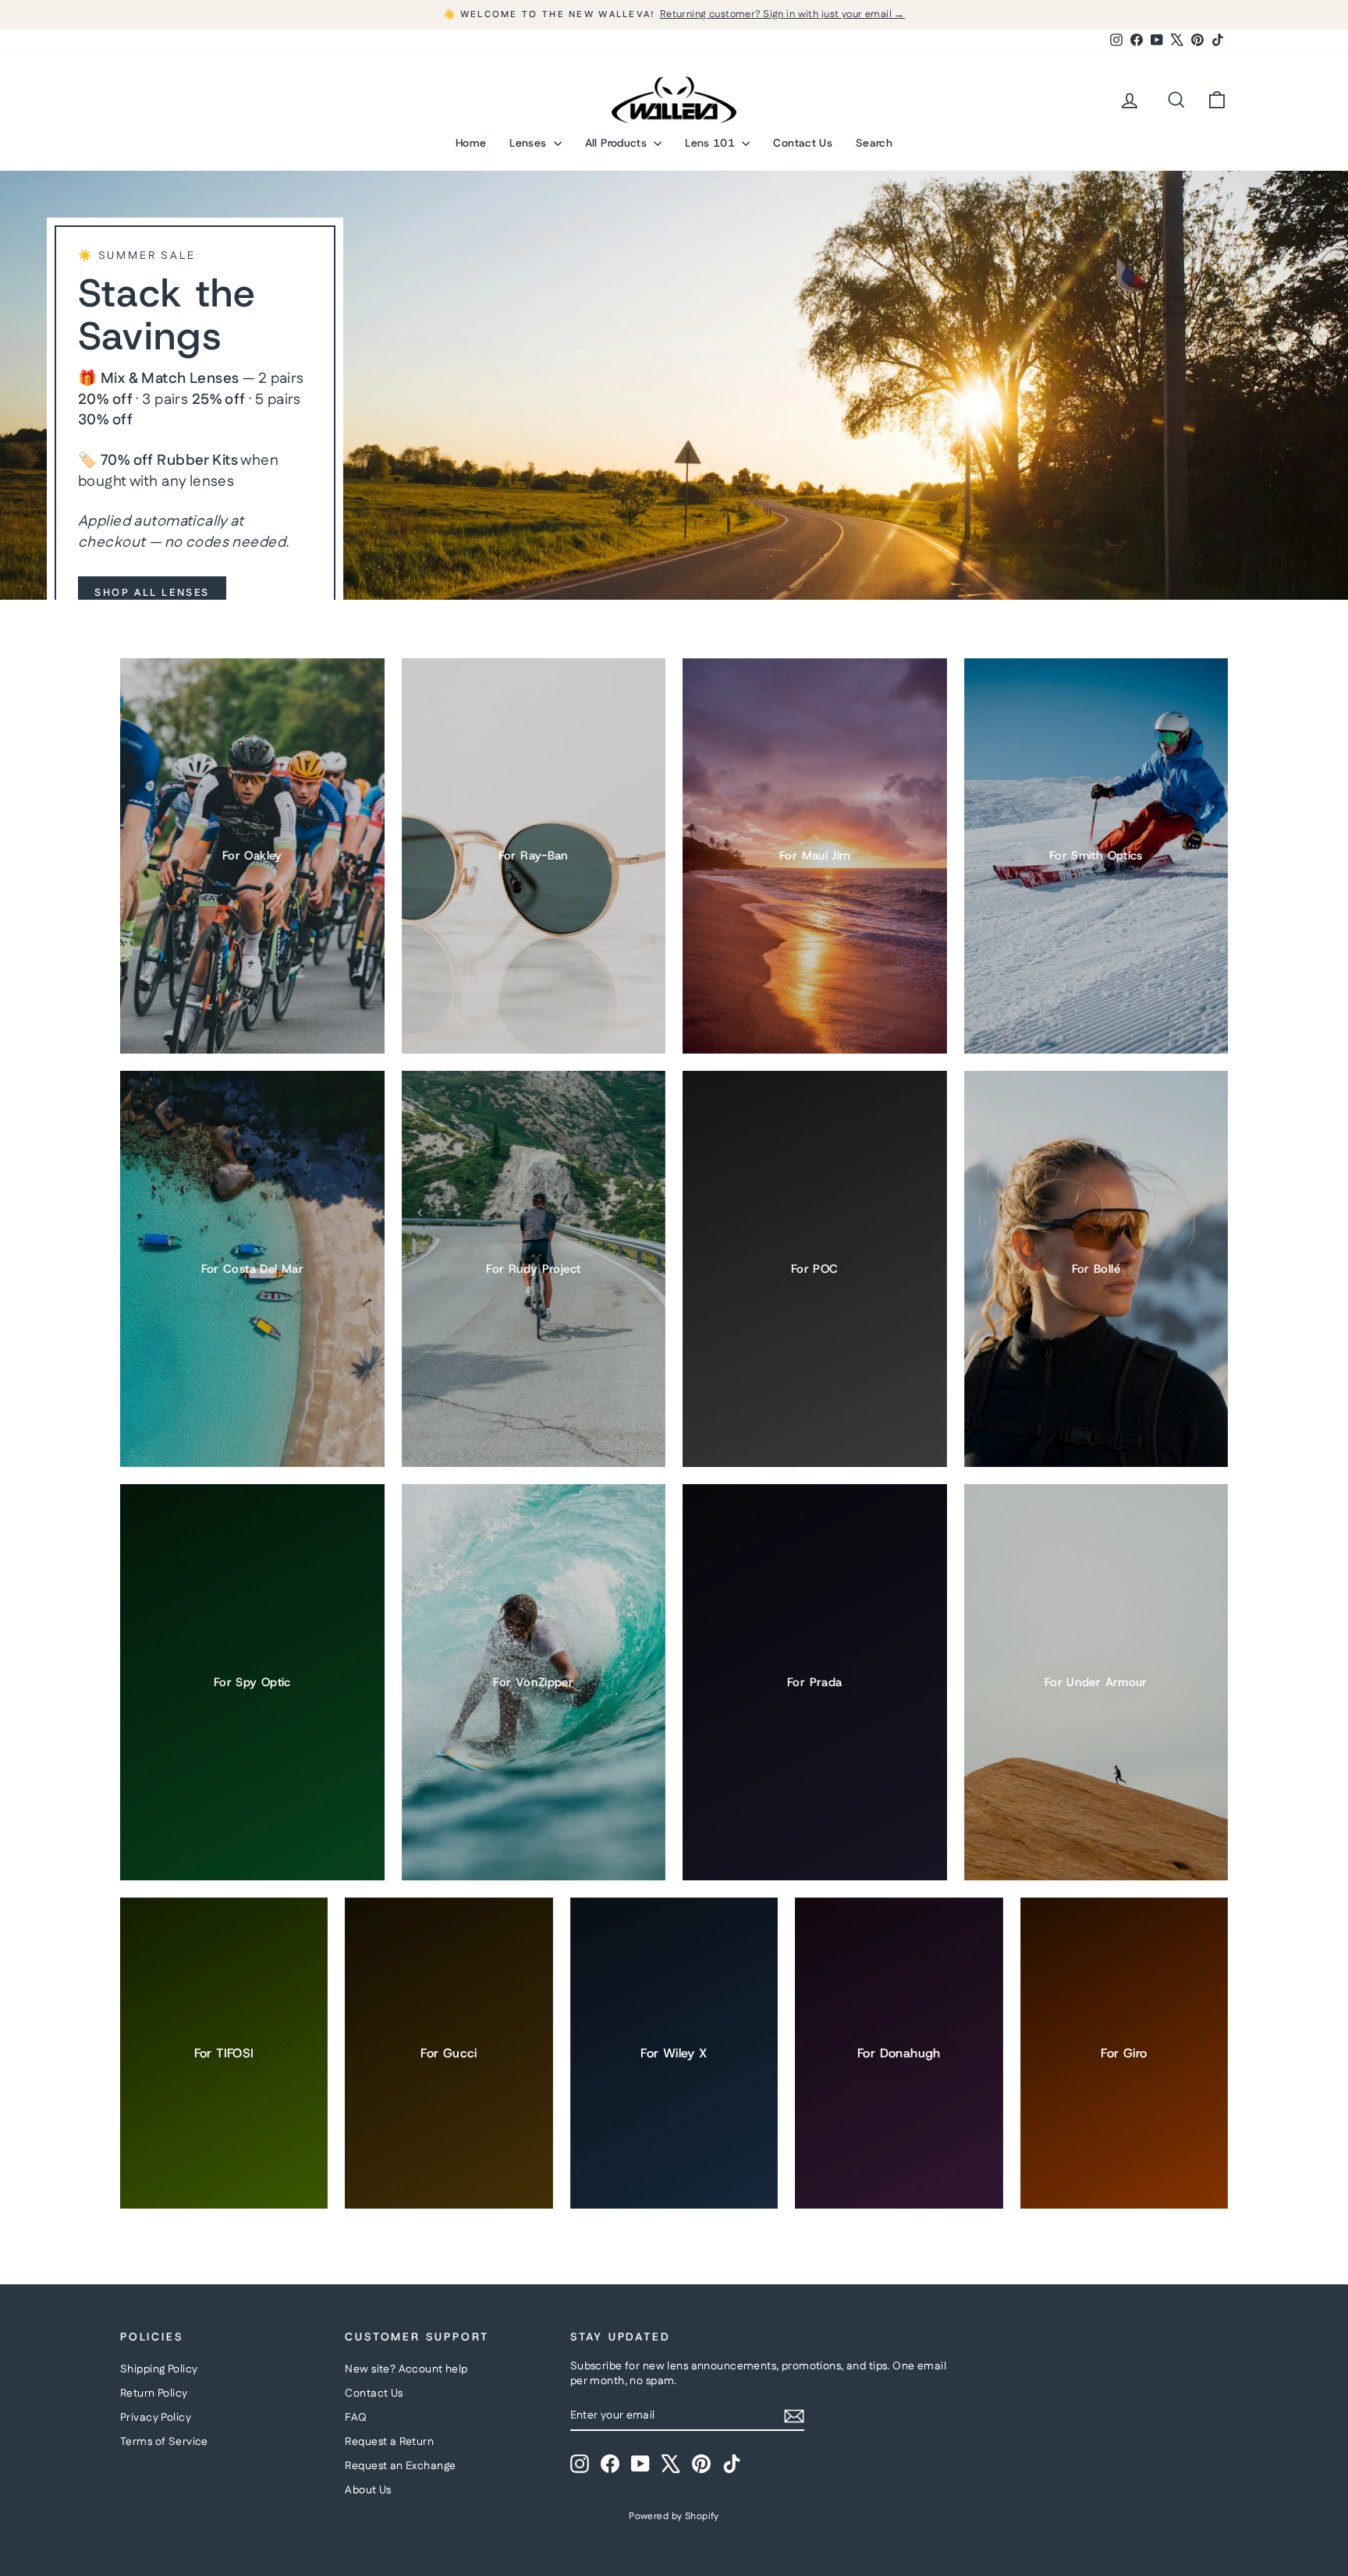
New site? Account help (406, 2369)
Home (471, 143)
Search (874, 143)
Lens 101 (711, 143)
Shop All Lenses (152, 593)
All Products (618, 143)
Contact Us (803, 143)
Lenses (529, 143)
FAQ (356, 2418)
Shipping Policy (159, 2369)
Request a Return (389, 2442)
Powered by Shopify (674, 2516)
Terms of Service (164, 2442)
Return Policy (154, 2394)
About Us (368, 2490)
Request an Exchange (400, 2466)
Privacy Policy (156, 2418)
